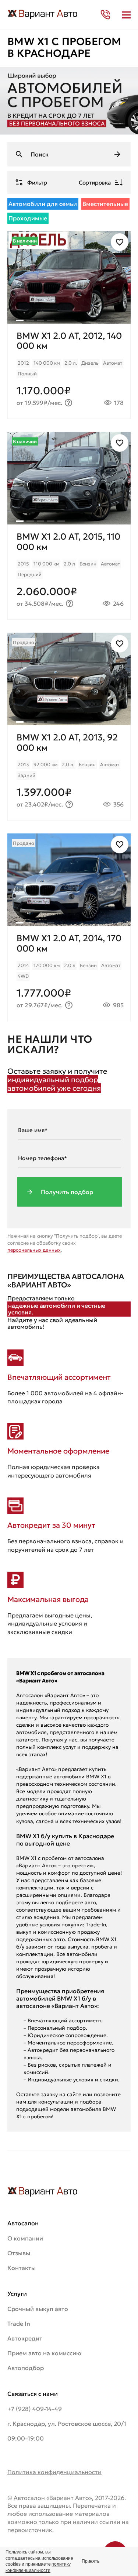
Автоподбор (26, 2368)
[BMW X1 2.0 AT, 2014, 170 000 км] (69, 974)
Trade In (19, 2324)
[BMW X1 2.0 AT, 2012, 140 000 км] (69, 371)
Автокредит (25, 2338)
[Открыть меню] (126, 15)
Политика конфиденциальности (54, 2472)
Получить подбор (67, 1192)
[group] (69, 277)
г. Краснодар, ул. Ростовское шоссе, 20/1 (67, 2424)
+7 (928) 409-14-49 (35, 2409)
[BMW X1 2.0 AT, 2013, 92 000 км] (69, 773)
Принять (91, 2561)
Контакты (22, 2268)
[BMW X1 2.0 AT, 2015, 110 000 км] (69, 572)
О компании (25, 2238)
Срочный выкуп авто (38, 2309)
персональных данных (34, 1250)
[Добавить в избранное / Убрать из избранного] (120, 242)
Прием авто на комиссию (44, 2353)
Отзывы (19, 2253)
